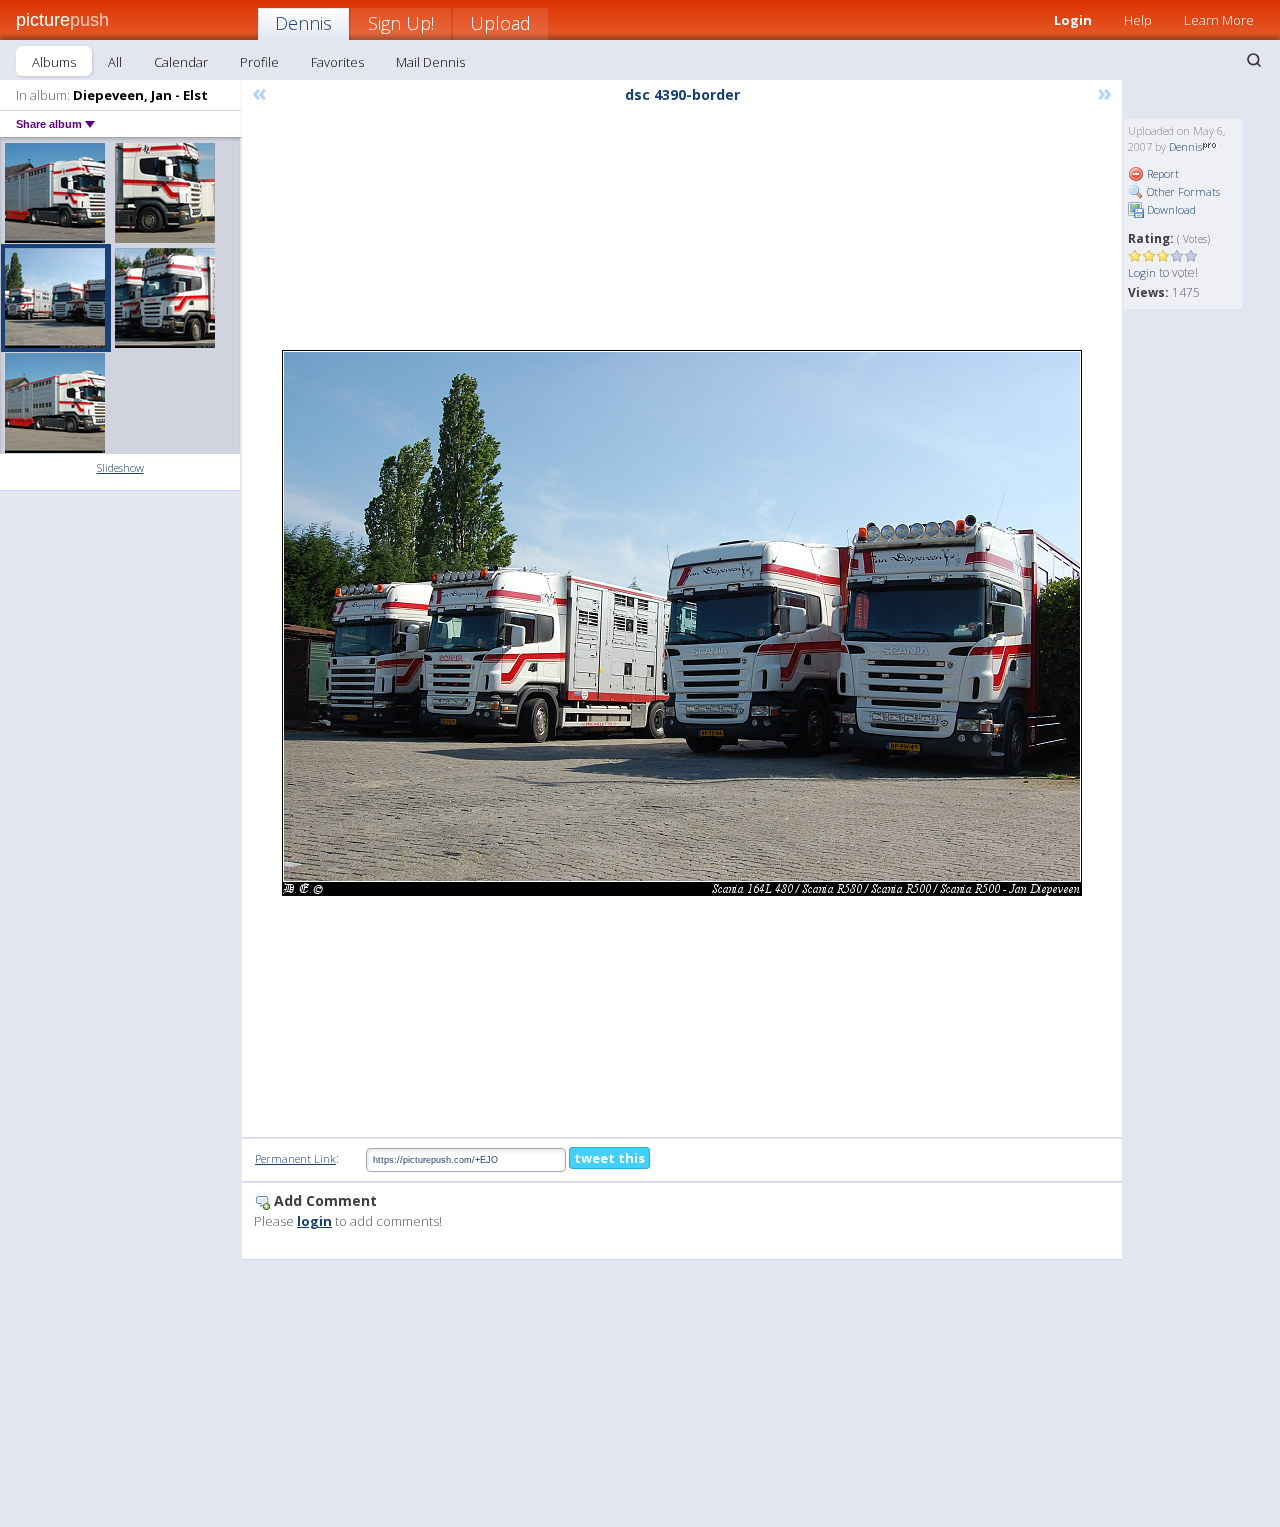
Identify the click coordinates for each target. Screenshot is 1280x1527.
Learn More (1219, 20)
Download (1170, 209)
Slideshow (120, 467)
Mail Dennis (430, 62)
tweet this (609, 1158)
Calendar (181, 62)
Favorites (337, 62)
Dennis (303, 23)
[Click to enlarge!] (682, 623)
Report (1161, 173)
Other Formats (1182, 191)
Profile (259, 62)
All (115, 62)
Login (1073, 20)
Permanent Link (295, 1158)
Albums (54, 62)
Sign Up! (401, 23)
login (314, 1221)
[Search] (1254, 60)
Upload (500, 23)
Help (1138, 20)
